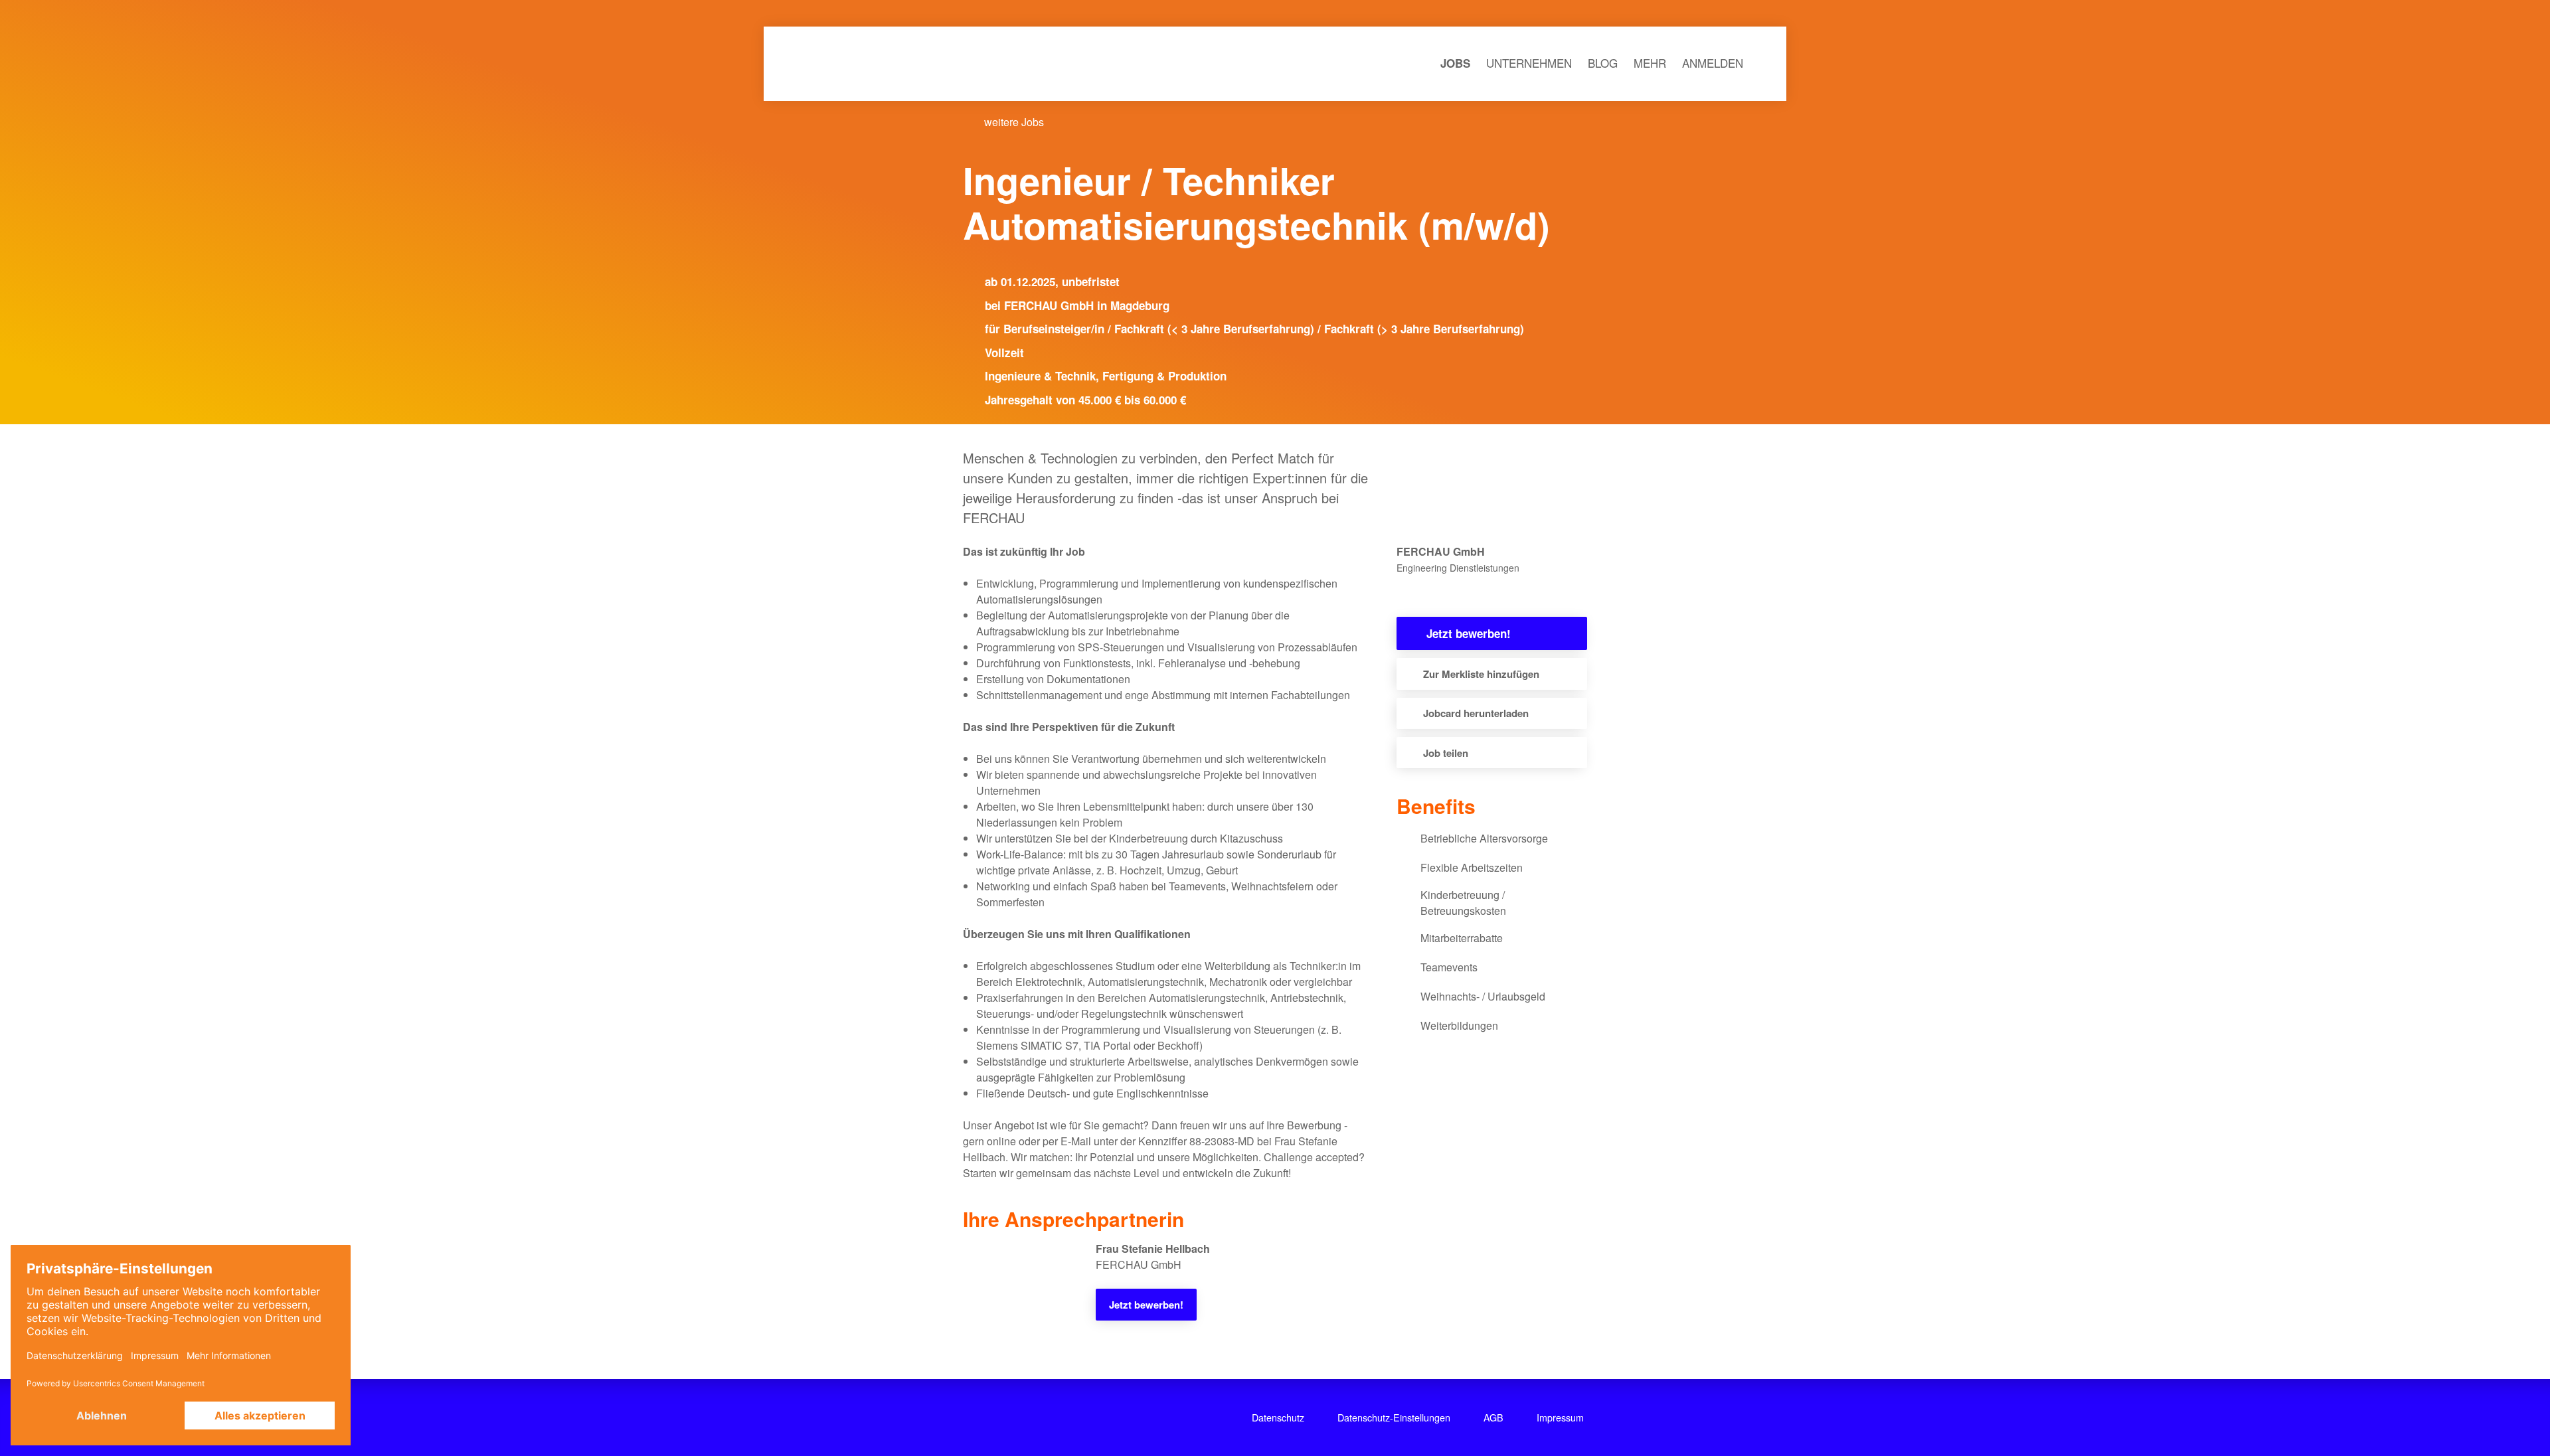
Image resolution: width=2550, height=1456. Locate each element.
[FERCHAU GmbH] (1403, 593)
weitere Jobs (1013, 122)
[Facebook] (1015, 1417)
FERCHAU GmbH (1473, 488)
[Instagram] (1048, 1417)
